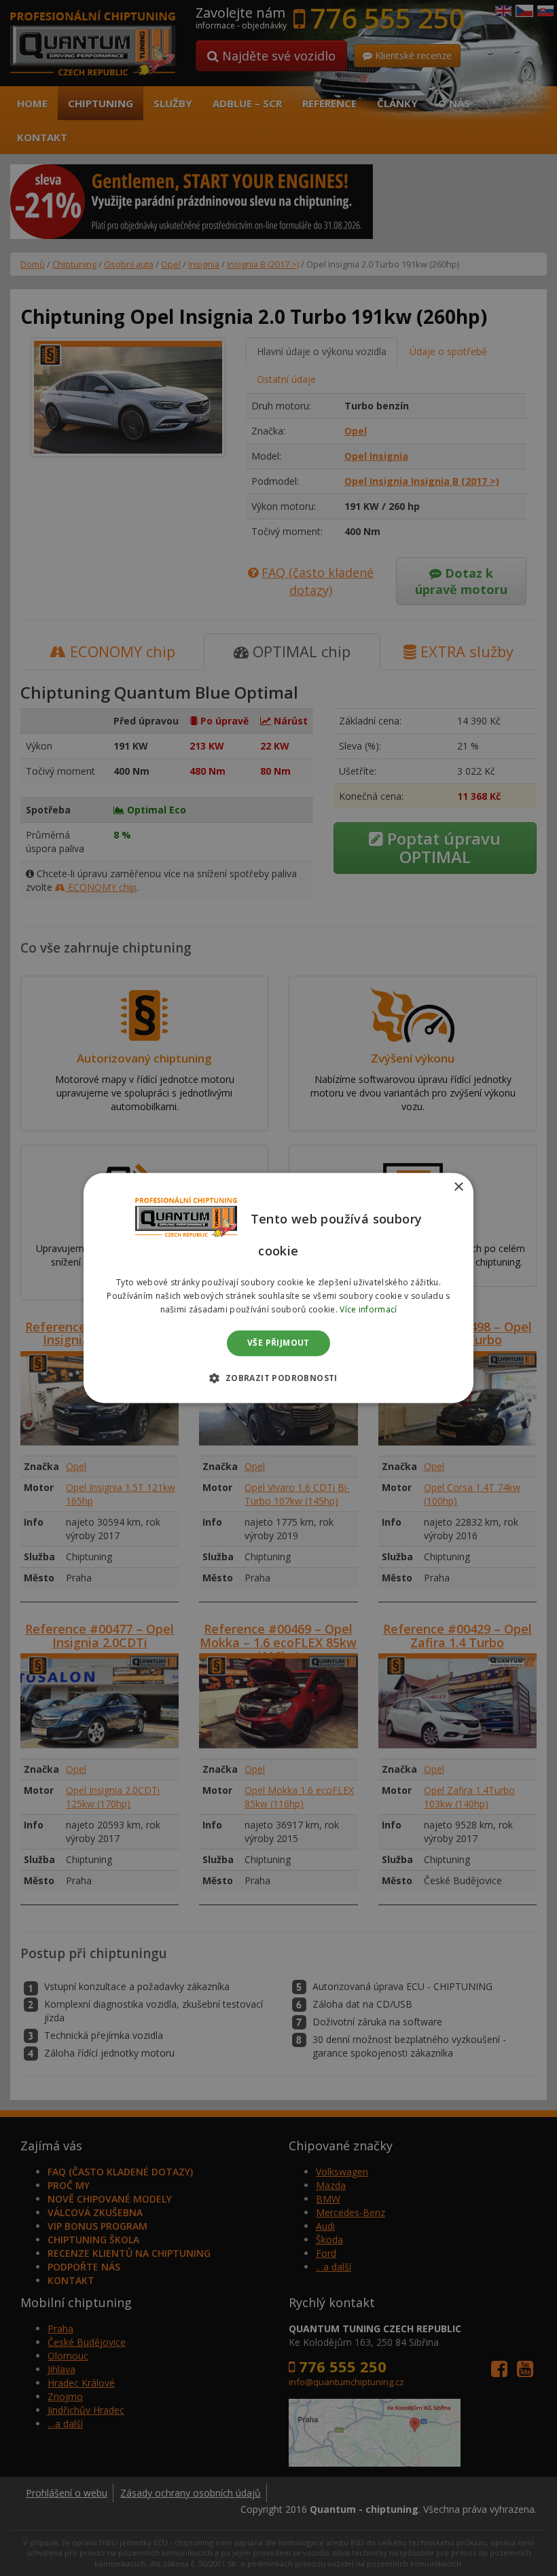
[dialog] (278, 1288)
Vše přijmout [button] (278, 1343)
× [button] (458, 1187)
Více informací (368, 1309)
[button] (278, 1378)
